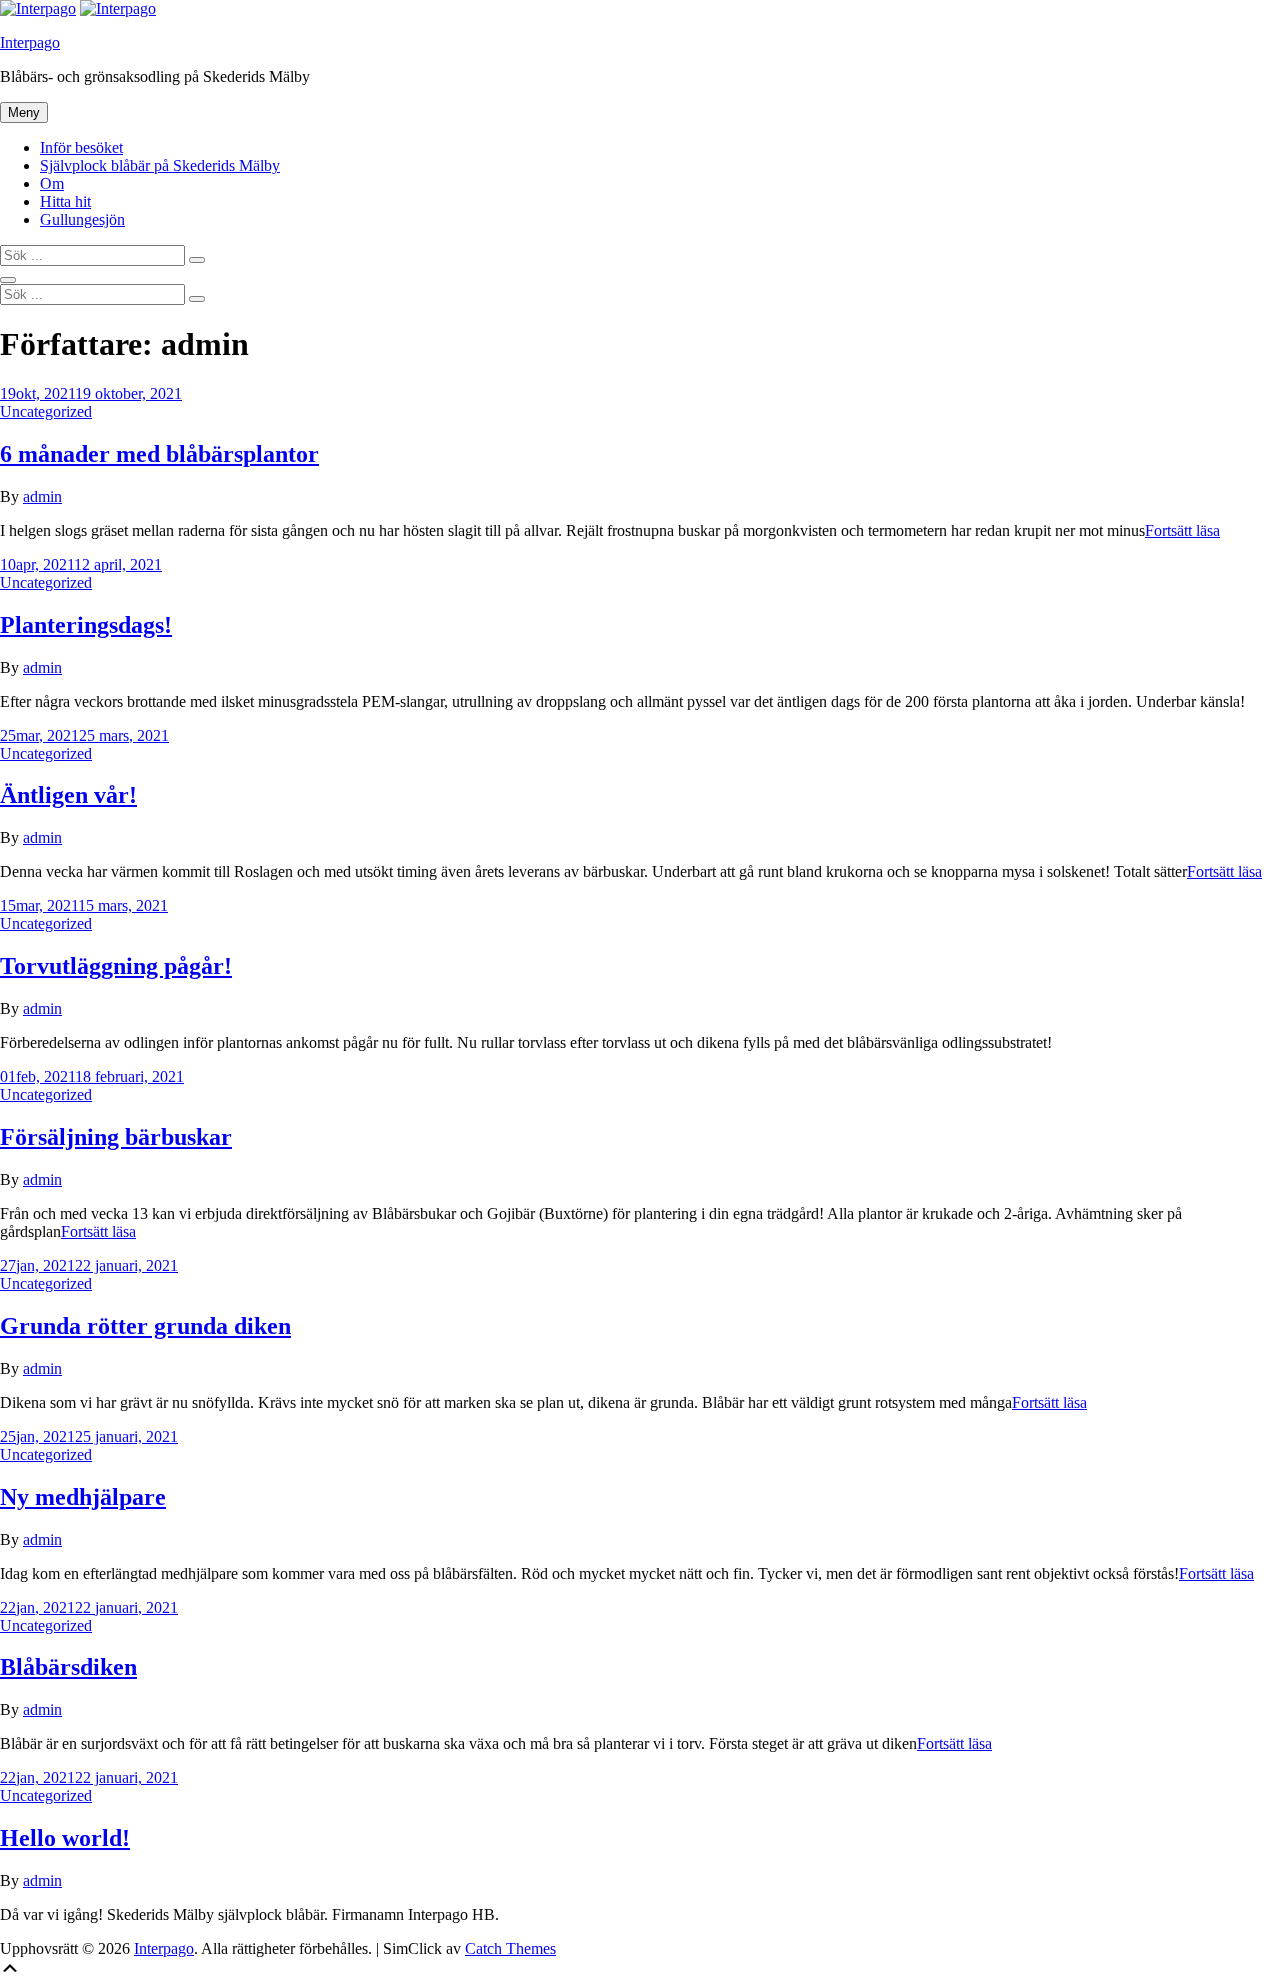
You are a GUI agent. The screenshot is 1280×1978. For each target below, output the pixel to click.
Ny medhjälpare (83, 1497)
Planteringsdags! (86, 625)
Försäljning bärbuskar (116, 1137)
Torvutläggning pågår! (116, 966)
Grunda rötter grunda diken (145, 1326)
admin (42, 496)
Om (52, 183)
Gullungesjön (82, 219)
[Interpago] (118, 8)
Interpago (30, 42)
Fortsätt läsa (1182, 530)
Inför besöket (81, 147)
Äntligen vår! (68, 795)
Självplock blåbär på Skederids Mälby (160, 165)
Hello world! (65, 1838)
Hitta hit (65, 201)
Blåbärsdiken (68, 1667)
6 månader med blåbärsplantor (159, 454)
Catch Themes (510, 1948)
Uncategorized (46, 411)
